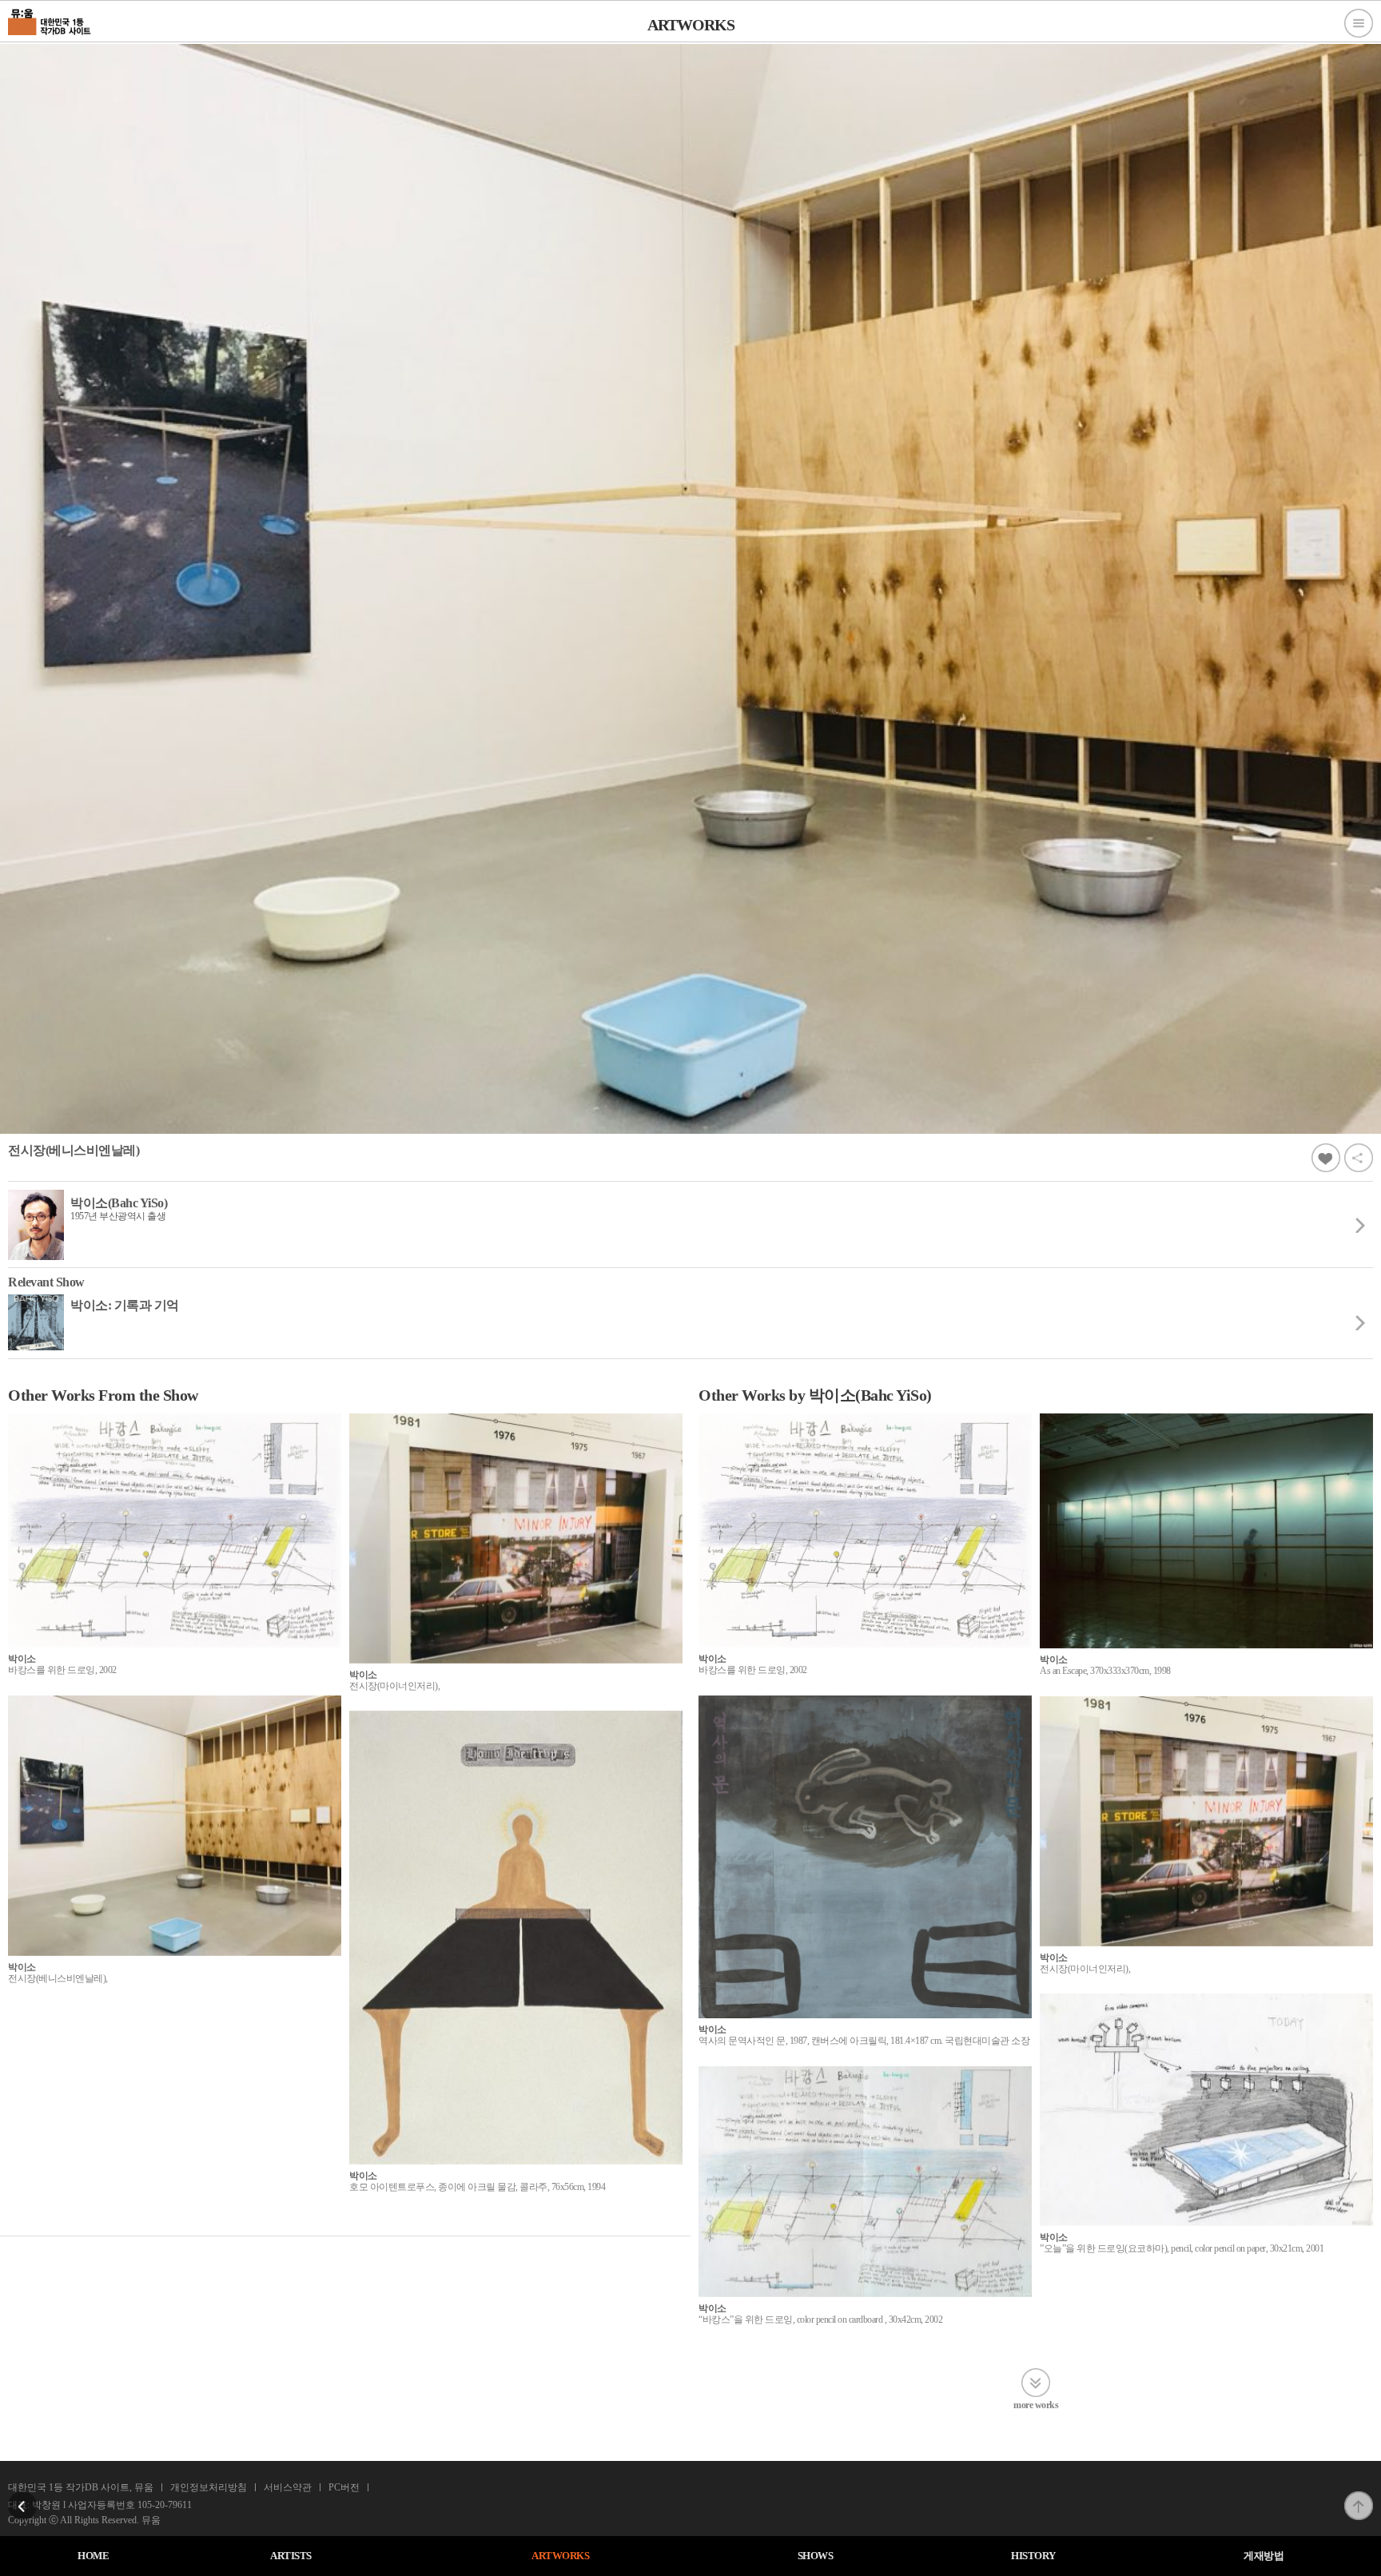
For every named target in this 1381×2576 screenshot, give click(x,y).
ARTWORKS (560, 2556)
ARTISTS (291, 2556)
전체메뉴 (1359, 23)
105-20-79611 (165, 2505)
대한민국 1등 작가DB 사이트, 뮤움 (81, 2487)
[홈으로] (50, 20)
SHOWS (816, 2556)
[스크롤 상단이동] (1359, 2496)
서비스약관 (288, 2487)
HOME (93, 2556)
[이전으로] (22, 2496)
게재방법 (1264, 2556)
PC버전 (344, 2487)
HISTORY (1033, 2556)
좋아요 (1326, 1158)
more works (1036, 2405)
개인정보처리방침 (209, 2487)
